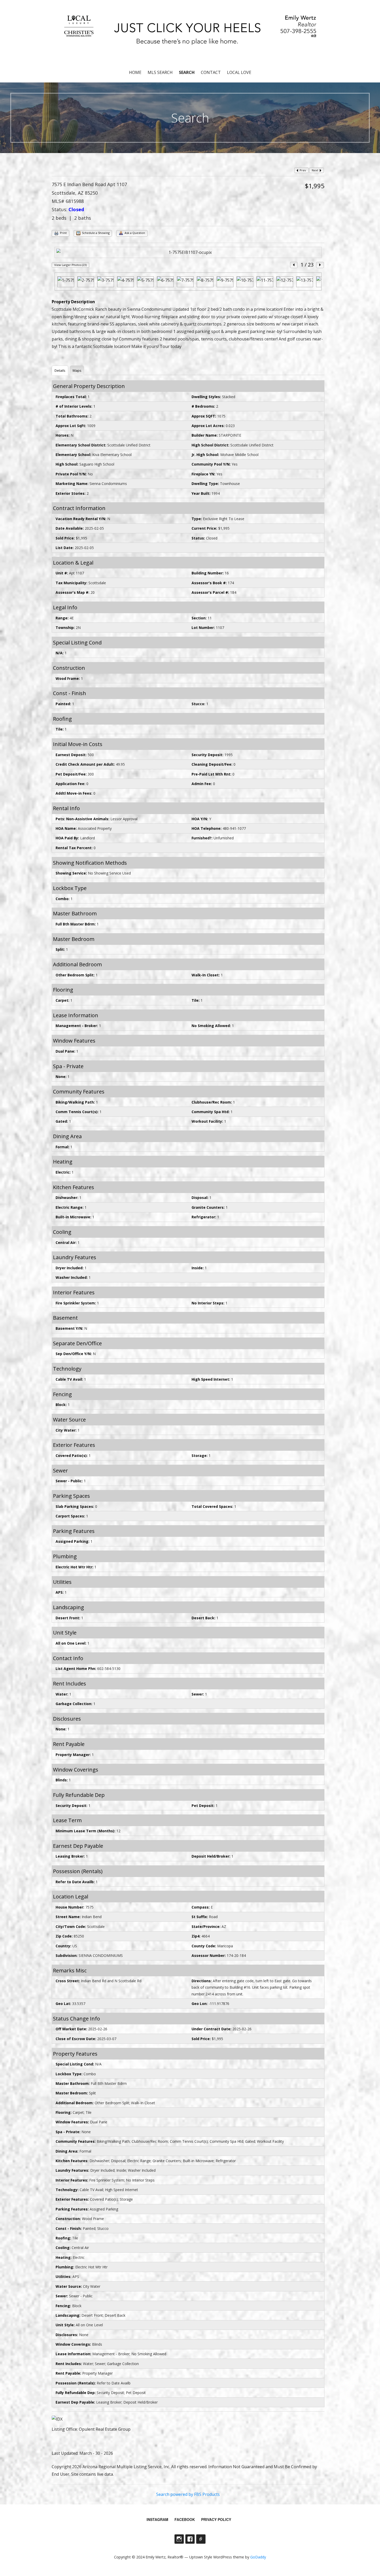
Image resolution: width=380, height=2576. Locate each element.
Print (63, 233)
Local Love (239, 72)
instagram (157, 2519)
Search (187, 72)
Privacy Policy (216, 2519)
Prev (302, 170)
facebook (185, 2519)
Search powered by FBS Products (188, 2494)
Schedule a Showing (95, 233)
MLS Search (160, 72)
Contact (211, 72)
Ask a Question (134, 233)
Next (315, 170)
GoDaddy (258, 2557)
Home (135, 72)
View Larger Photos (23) (70, 265)
